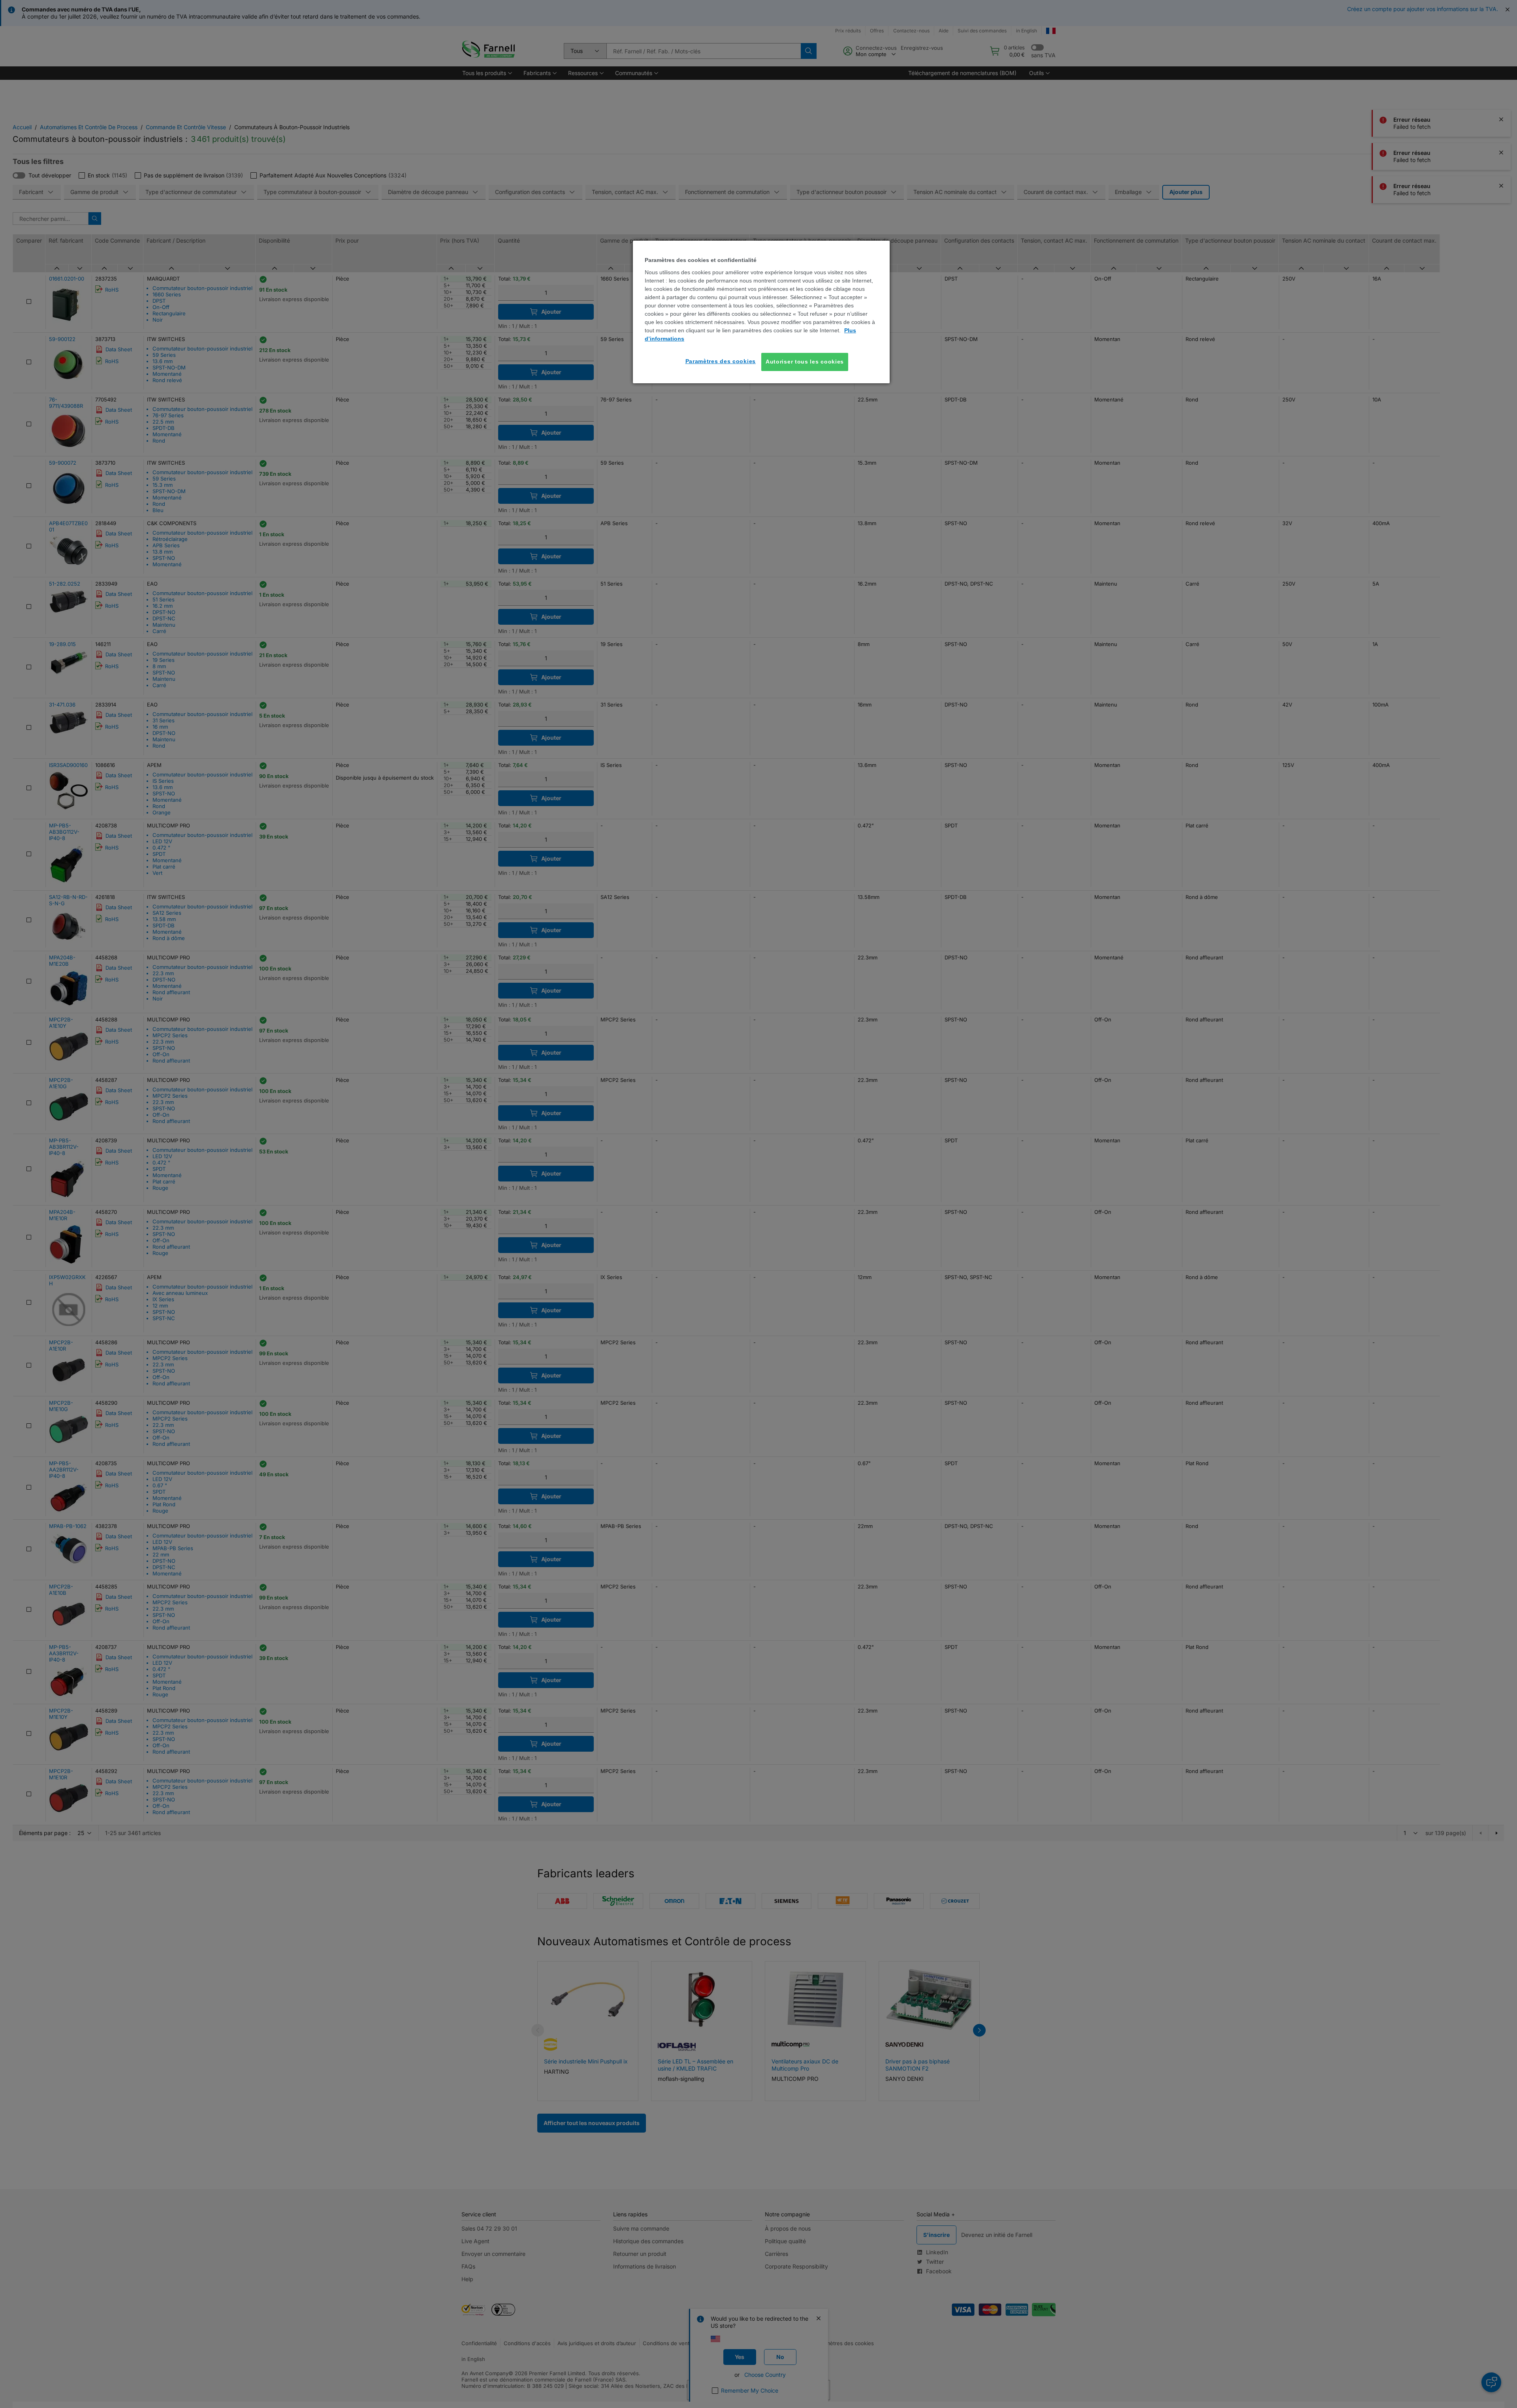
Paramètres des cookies (721, 361)
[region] (761, 312)
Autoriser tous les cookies (805, 362)
